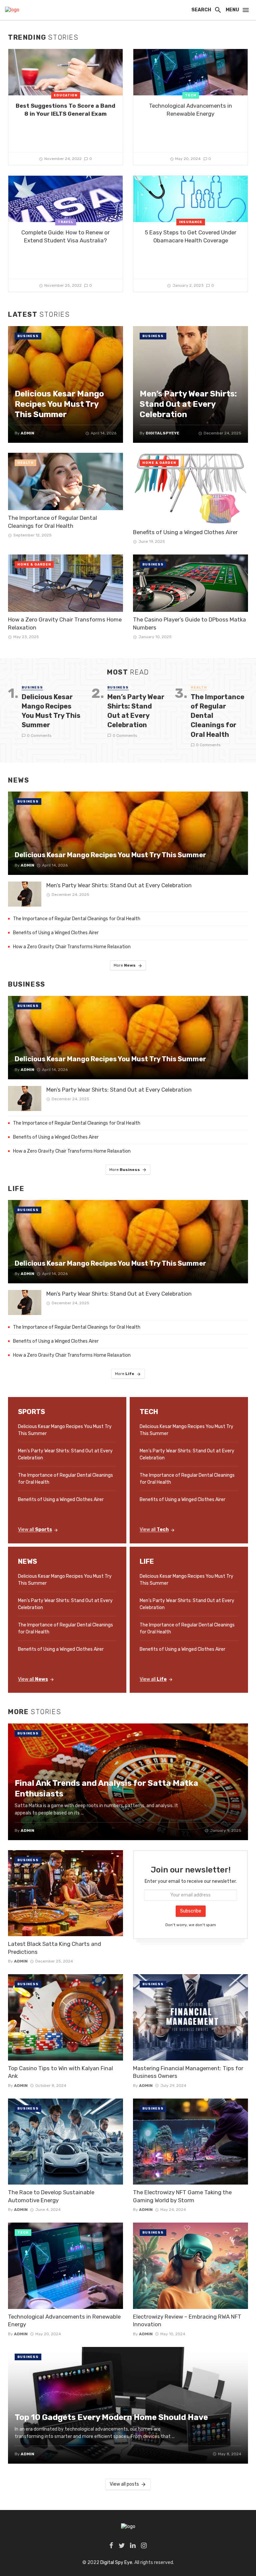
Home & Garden (159, 463)
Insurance (191, 222)
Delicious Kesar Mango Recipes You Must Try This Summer (51, 711)
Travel (65, 222)
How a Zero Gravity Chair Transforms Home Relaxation (65, 623)
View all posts (124, 2484)
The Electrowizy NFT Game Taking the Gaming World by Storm (182, 2196)
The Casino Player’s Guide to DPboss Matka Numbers (189, 623)
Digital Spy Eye (116, 2562)
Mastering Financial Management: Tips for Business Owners (188, 2072)
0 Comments (39, 736)
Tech (191, 95)
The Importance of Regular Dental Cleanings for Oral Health (52, 522)
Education (65, 95)
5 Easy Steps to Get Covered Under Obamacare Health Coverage (191, 236)
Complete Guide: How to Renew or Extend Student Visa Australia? (65, 236)
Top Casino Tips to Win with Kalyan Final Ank (60, 2072)
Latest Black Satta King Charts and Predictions (54, 1948)
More (125, 965)
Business (28, 336)
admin (21, 1961)
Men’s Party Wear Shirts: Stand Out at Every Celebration (136, 711)
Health (25, 463)
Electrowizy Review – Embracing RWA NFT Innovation (187, 2321)
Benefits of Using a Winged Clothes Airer (185, 532)
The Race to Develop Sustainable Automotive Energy (51, 2196)
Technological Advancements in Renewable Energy (190, 110)
